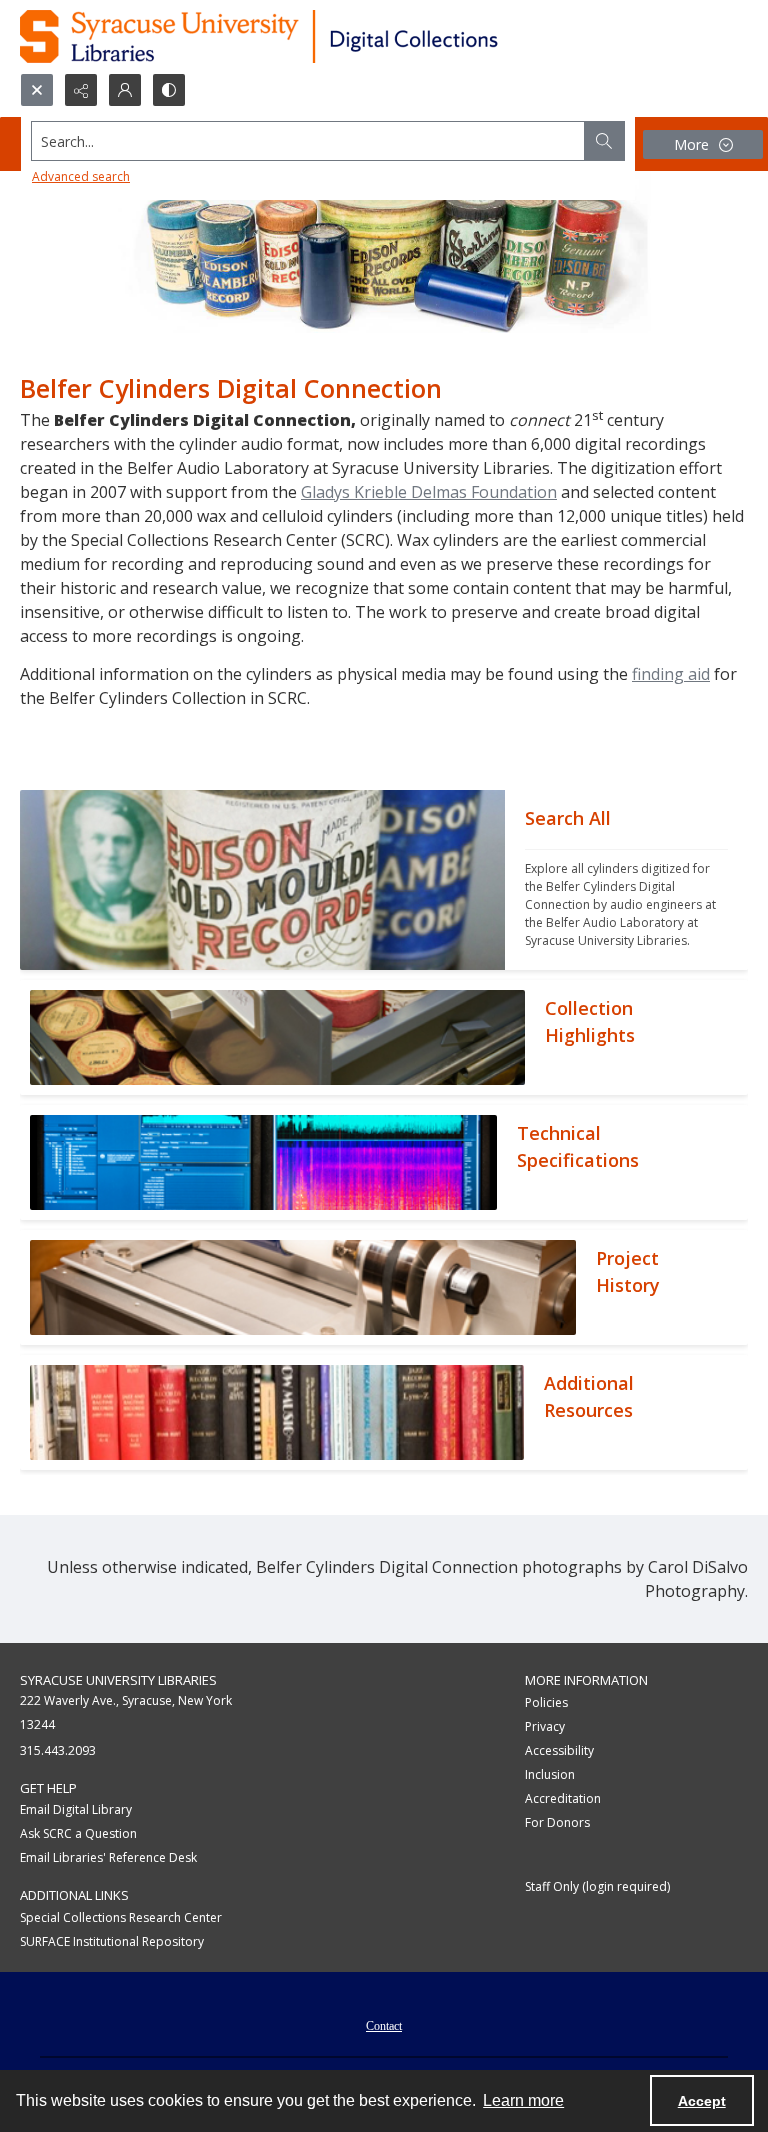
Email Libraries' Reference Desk (108, 1857)
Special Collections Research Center (121, 1917)
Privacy (545, 1726)
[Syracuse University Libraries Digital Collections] (317, 36)
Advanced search (81, 176)
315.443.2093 (58, 1750)
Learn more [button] (523, 2100)
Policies (546, 1702)
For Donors (557, 1822)
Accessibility (559, 1750)
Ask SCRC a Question (78, 1833)
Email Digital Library (76, 1809)
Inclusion (550, 1774)
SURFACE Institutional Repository (112, 1941)
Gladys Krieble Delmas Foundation (429, 492)
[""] (262, 880)
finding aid (671, 674)
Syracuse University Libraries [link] (118, 1680)
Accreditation (563, 1798)
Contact (384, 2026)
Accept (702, 2101)
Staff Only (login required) (597, 1886)
